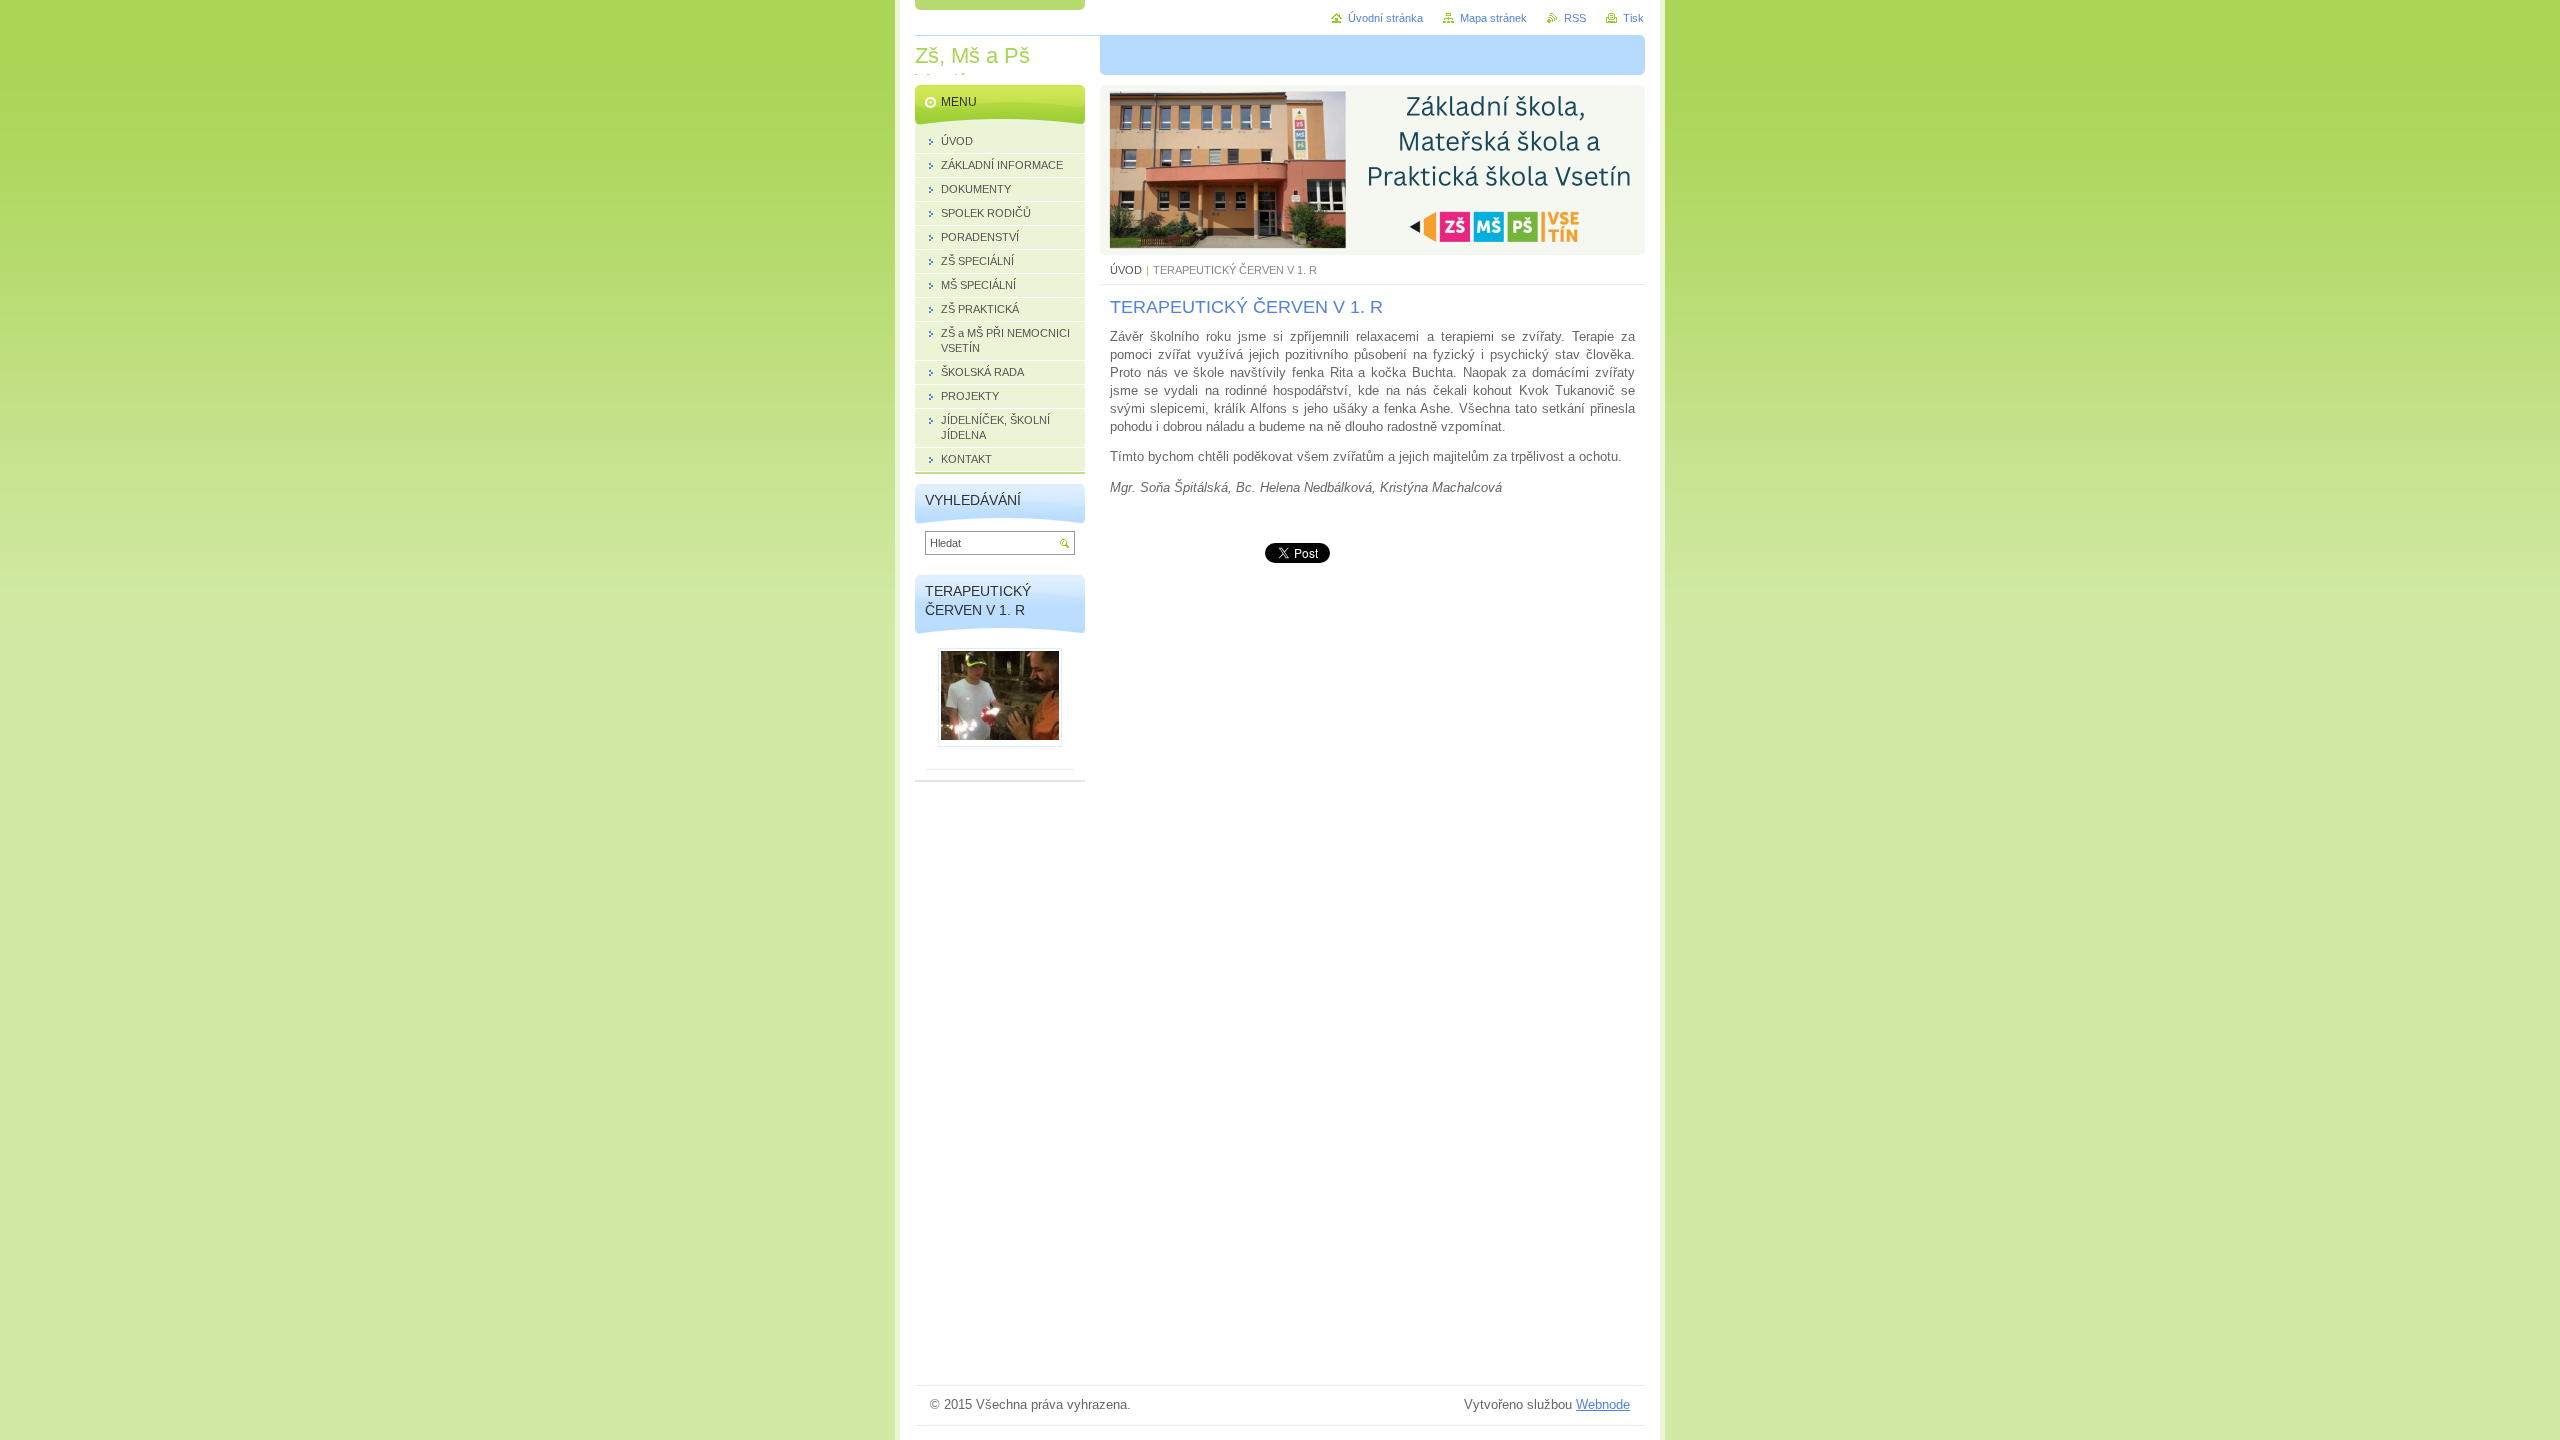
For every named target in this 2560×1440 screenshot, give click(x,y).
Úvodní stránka (1385, 18)
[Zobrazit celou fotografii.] (1000, 697)
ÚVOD (1126, 270)
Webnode (1603, 1404)
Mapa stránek (1493, 18)
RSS (1575, 18)
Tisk (1633, 18)
